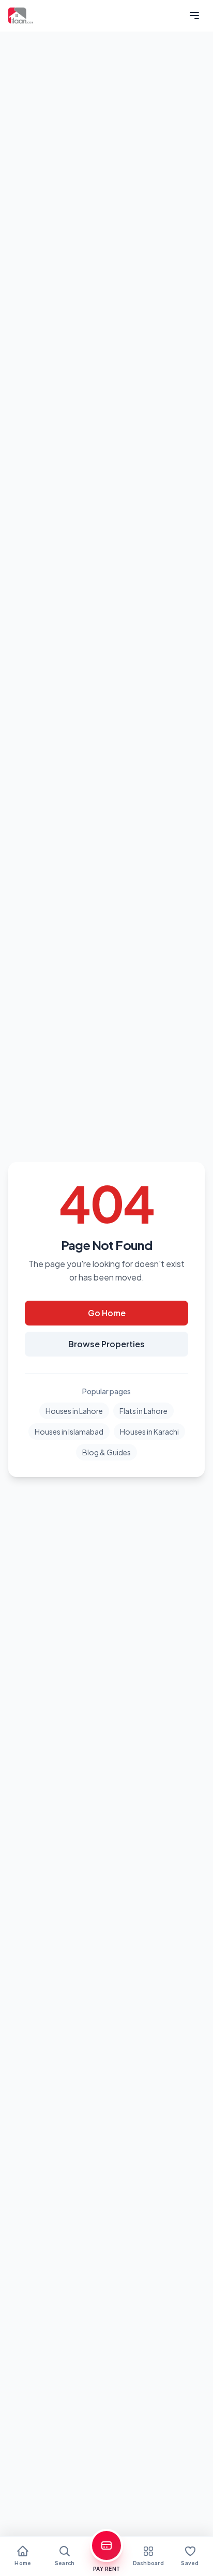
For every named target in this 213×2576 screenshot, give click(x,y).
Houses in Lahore (74, 1411)
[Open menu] (194, 16)
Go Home (107, 1313)
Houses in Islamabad (69, 1432)
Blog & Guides (106, 1452)
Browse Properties (106, 1344)
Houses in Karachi (149, 1432)
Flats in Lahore (143, 1411)
